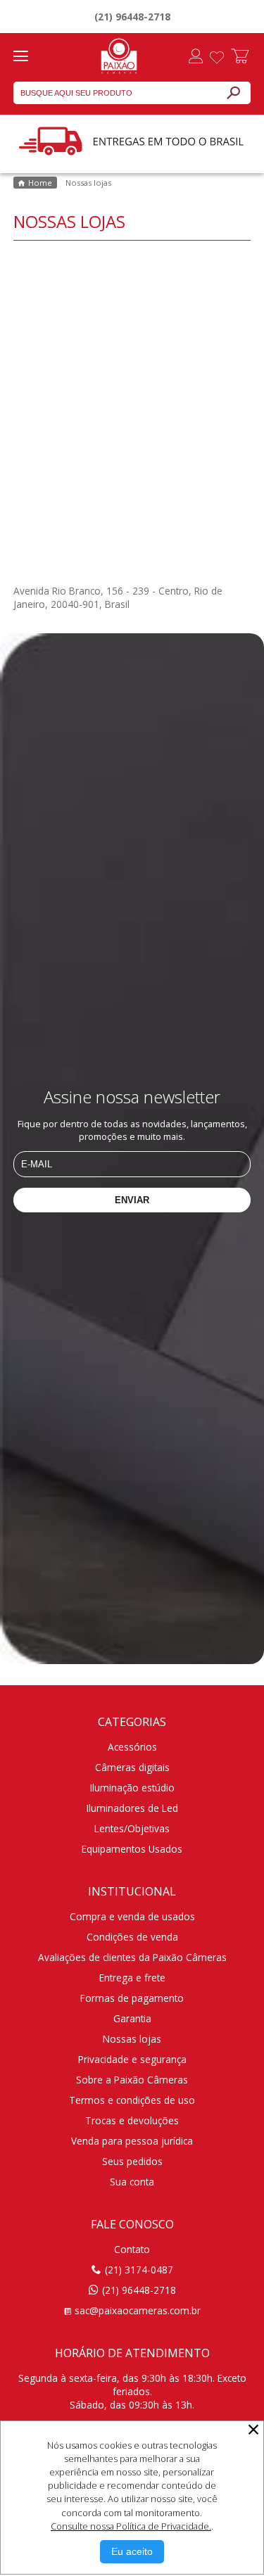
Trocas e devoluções (132, 2120)
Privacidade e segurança (132, 2059)
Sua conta (132, 2182)
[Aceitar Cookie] (132, 2552)
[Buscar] (233, 93)
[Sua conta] (196, 58)
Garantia (132, 2018)
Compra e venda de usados (132, 1916)
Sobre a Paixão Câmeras (132, 2080)
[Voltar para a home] (119, 54)
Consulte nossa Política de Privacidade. (131, 2526)
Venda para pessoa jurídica (132, 2141)
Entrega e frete (132, 1978)
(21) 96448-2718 (132, 17)
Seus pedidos (132, 2161)
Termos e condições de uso (132, 2100)
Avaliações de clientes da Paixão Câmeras (132, 1957)
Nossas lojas (132, 2039)
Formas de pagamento (132, 1998)
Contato (132, 2249)
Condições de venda (132, 1937)
